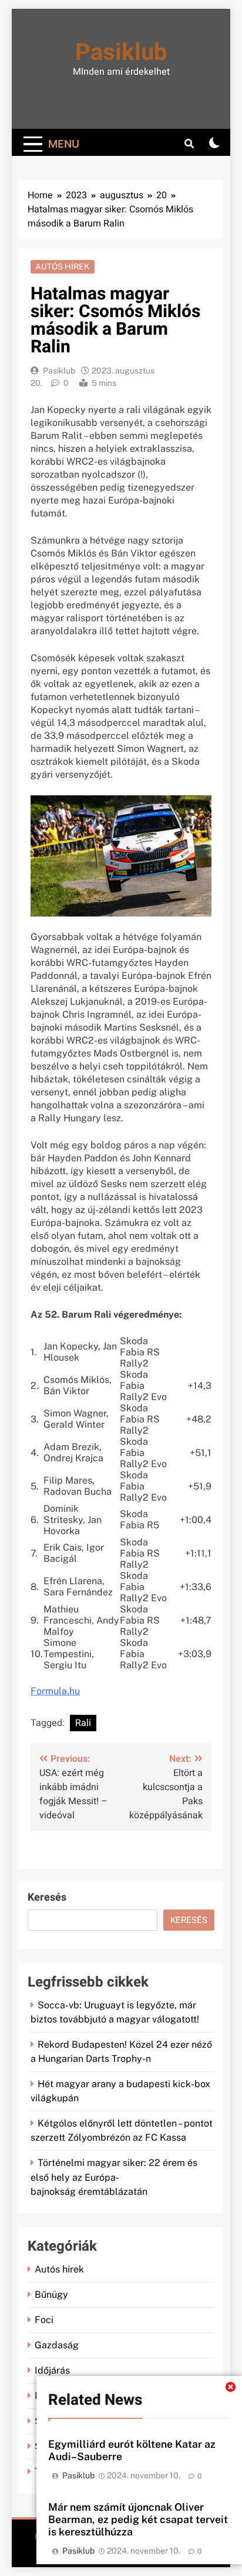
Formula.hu (55, 1691)
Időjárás (52, 2370)
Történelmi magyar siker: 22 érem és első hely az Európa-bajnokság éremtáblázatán (114, 2177)
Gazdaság (57, 2345)
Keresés (47, 1897)
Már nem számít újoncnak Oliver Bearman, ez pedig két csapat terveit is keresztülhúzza (138, 2519)
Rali (83, 1723)
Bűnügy (51, 2295)
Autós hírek (63, 266)
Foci (44, 2320)
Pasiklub (121, 53)
